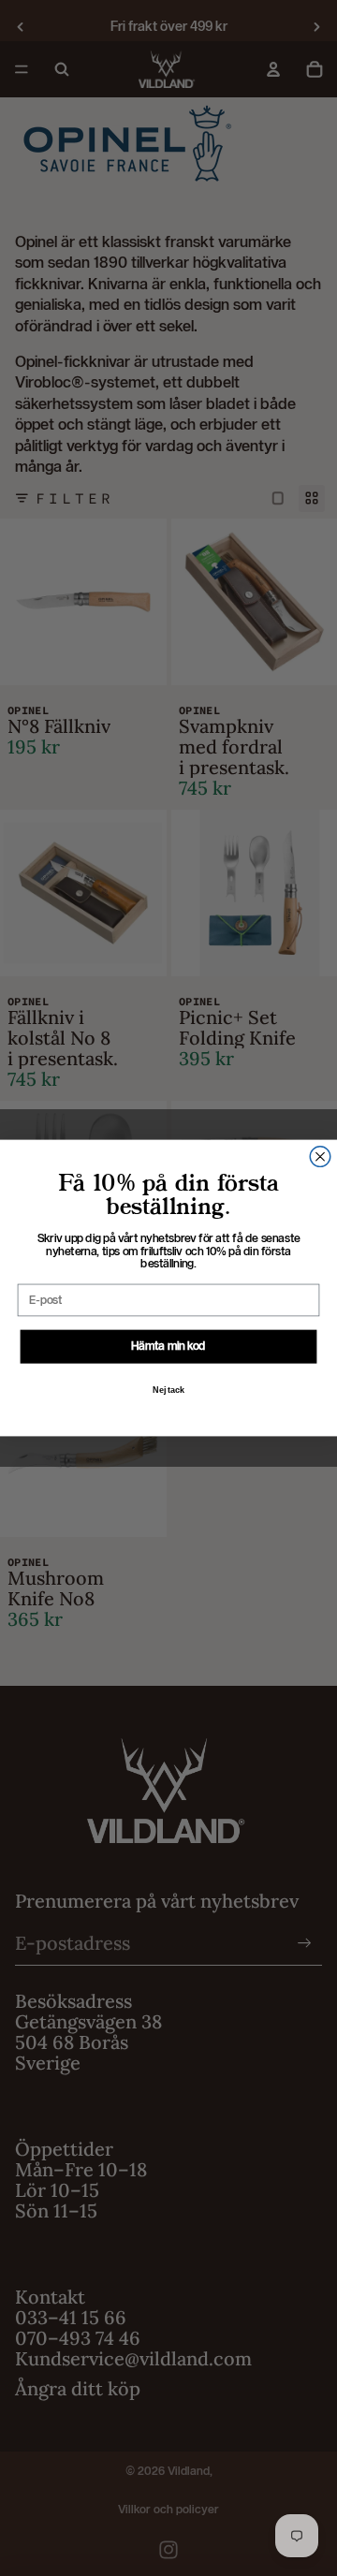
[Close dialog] (320, 1157)
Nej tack (168, 1390)
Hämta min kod (168, 1346)
